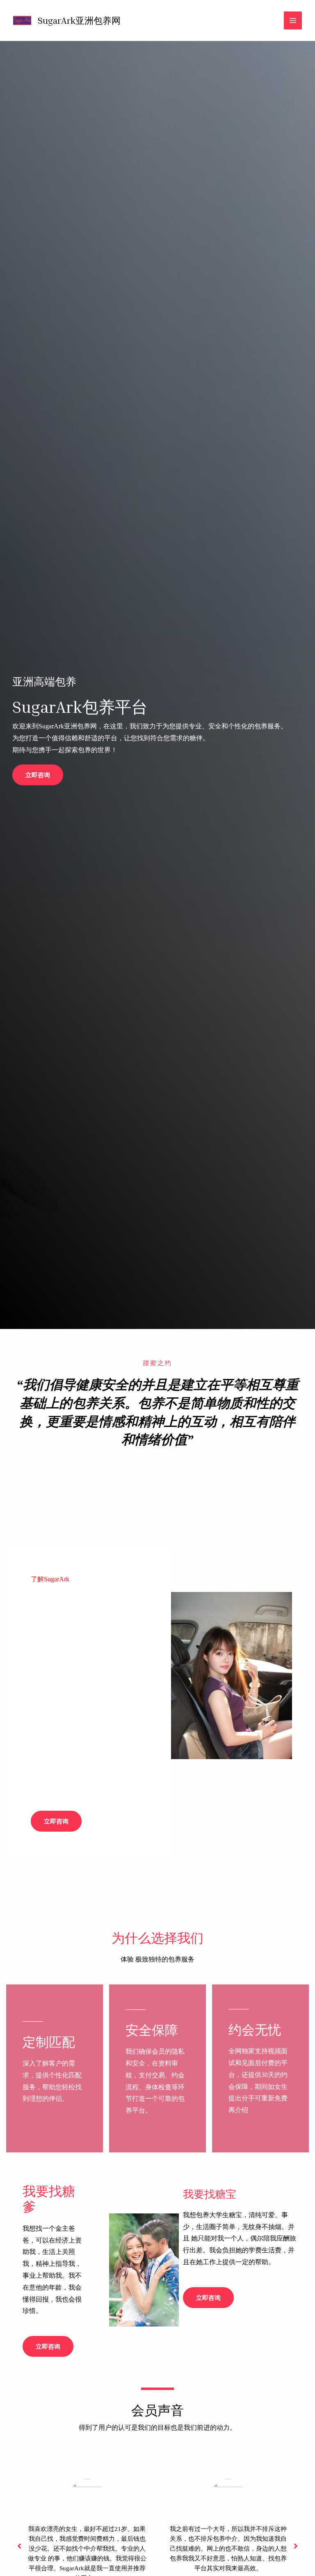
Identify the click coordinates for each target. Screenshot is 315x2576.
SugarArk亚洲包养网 (79, 20)
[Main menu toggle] (293, 20)
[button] (38, 775)
